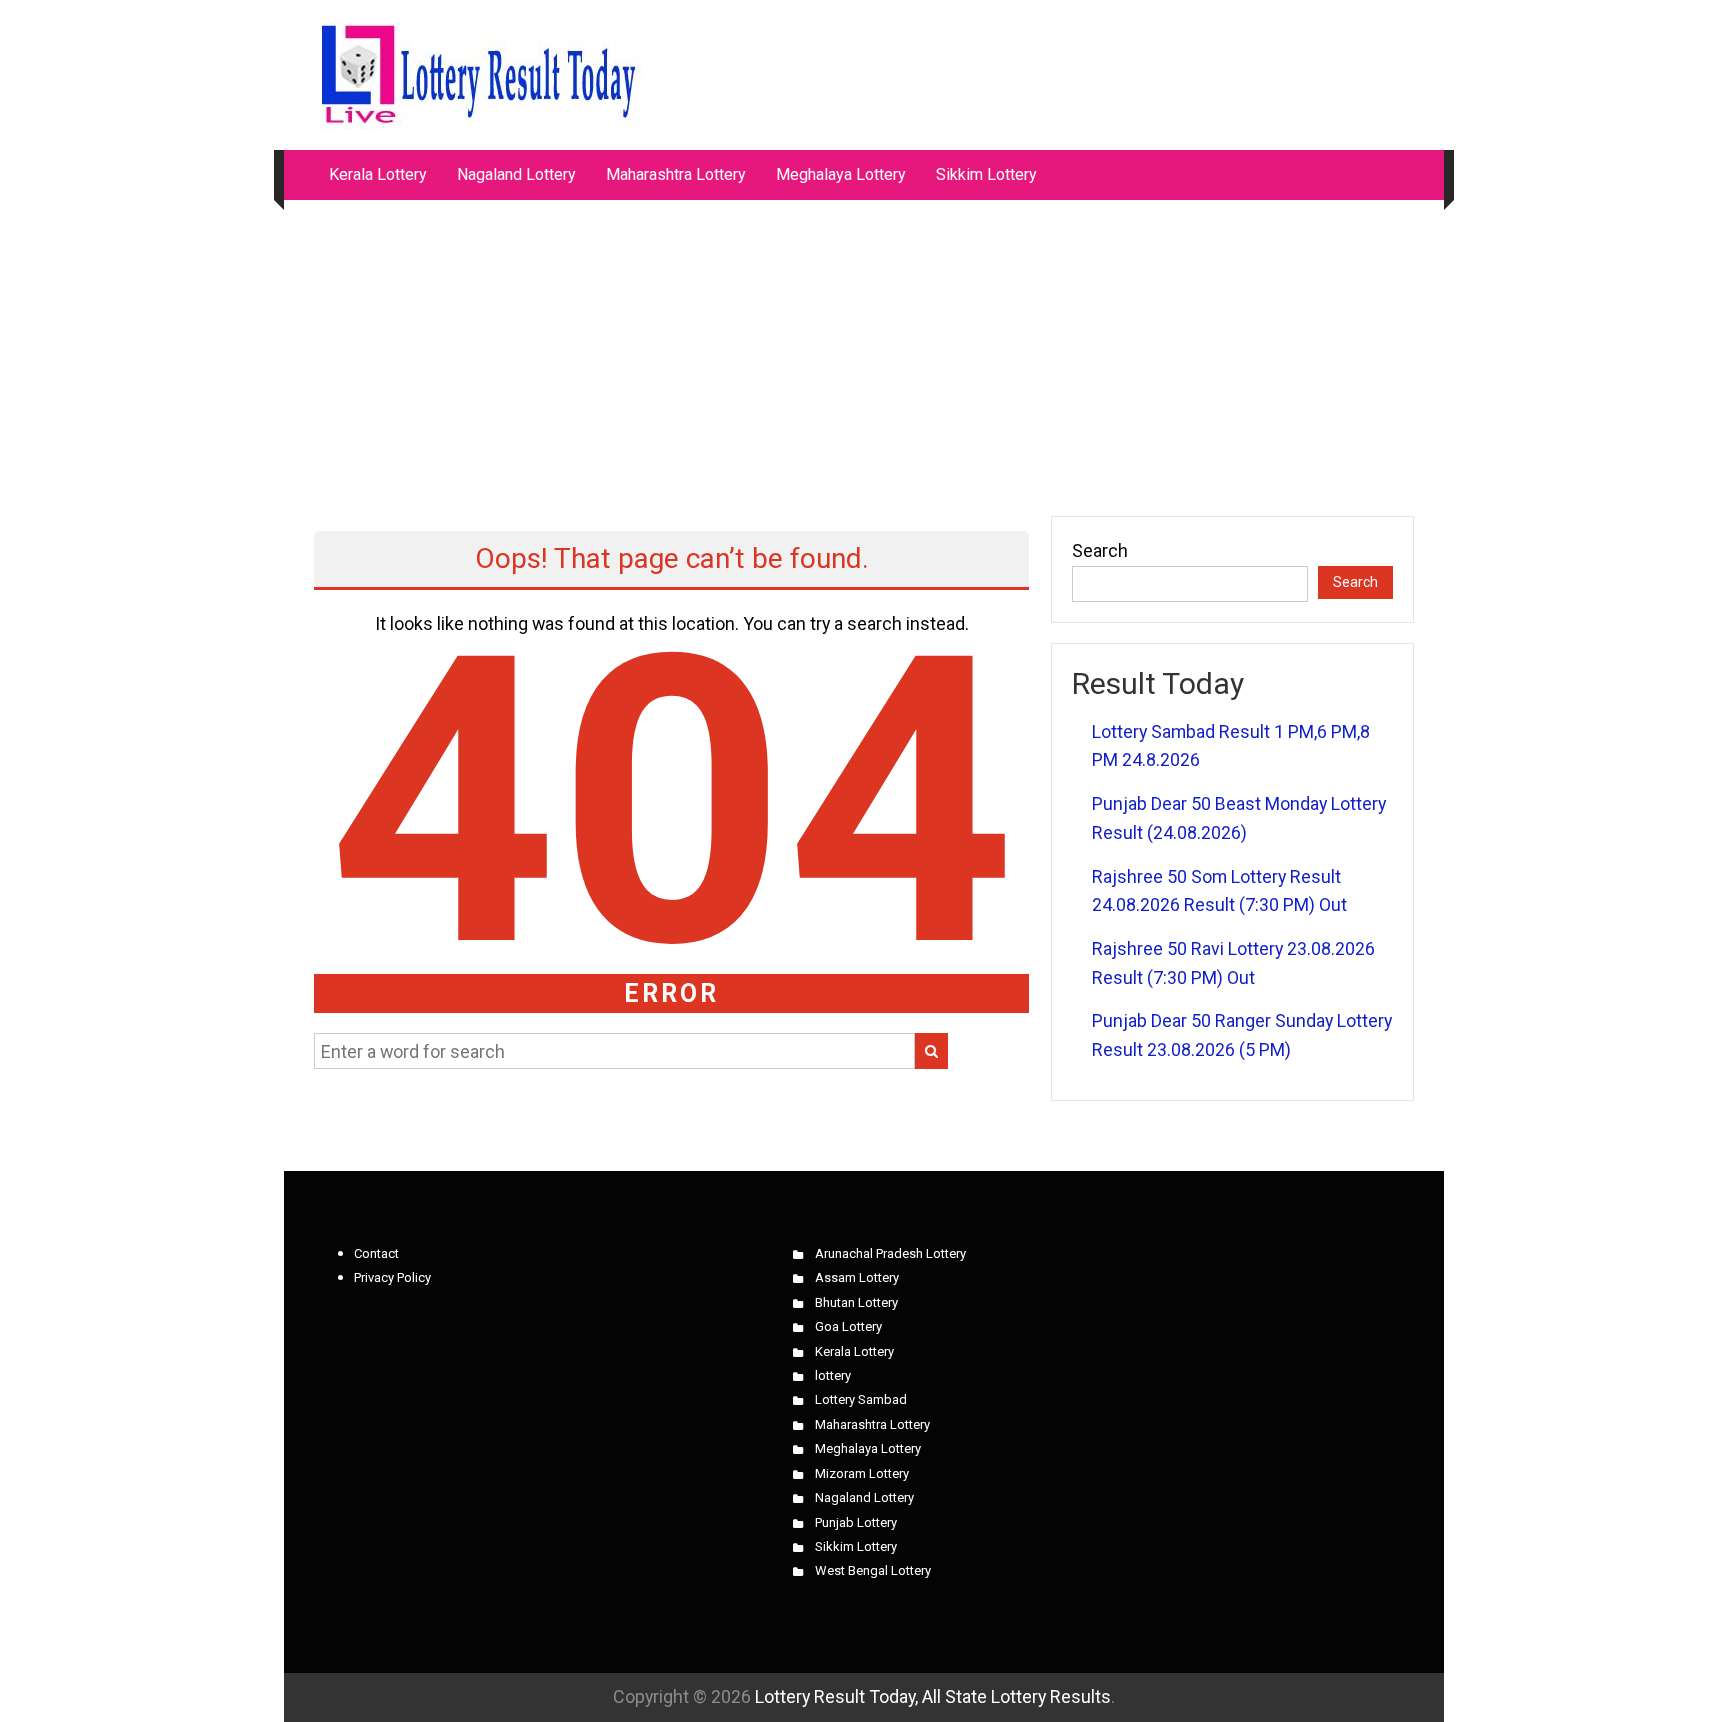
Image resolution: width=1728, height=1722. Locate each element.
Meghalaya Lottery (841, 174)
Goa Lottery (848, 1326)
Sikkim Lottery (986, 174)
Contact (376, 1253)
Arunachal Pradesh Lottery (890, 1253)
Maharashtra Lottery (676, 174)
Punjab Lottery (856, 1522)
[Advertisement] (864, 348)
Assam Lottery (857, 1277)
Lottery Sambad (861, 1399)
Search (1100, 550)
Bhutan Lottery (856, 1302)
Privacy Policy (392, 1277)
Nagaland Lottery (516, 174)
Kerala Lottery (378, 174)
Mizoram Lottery (862, 1473)
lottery (833, 1375)
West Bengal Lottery (873, 1570)
